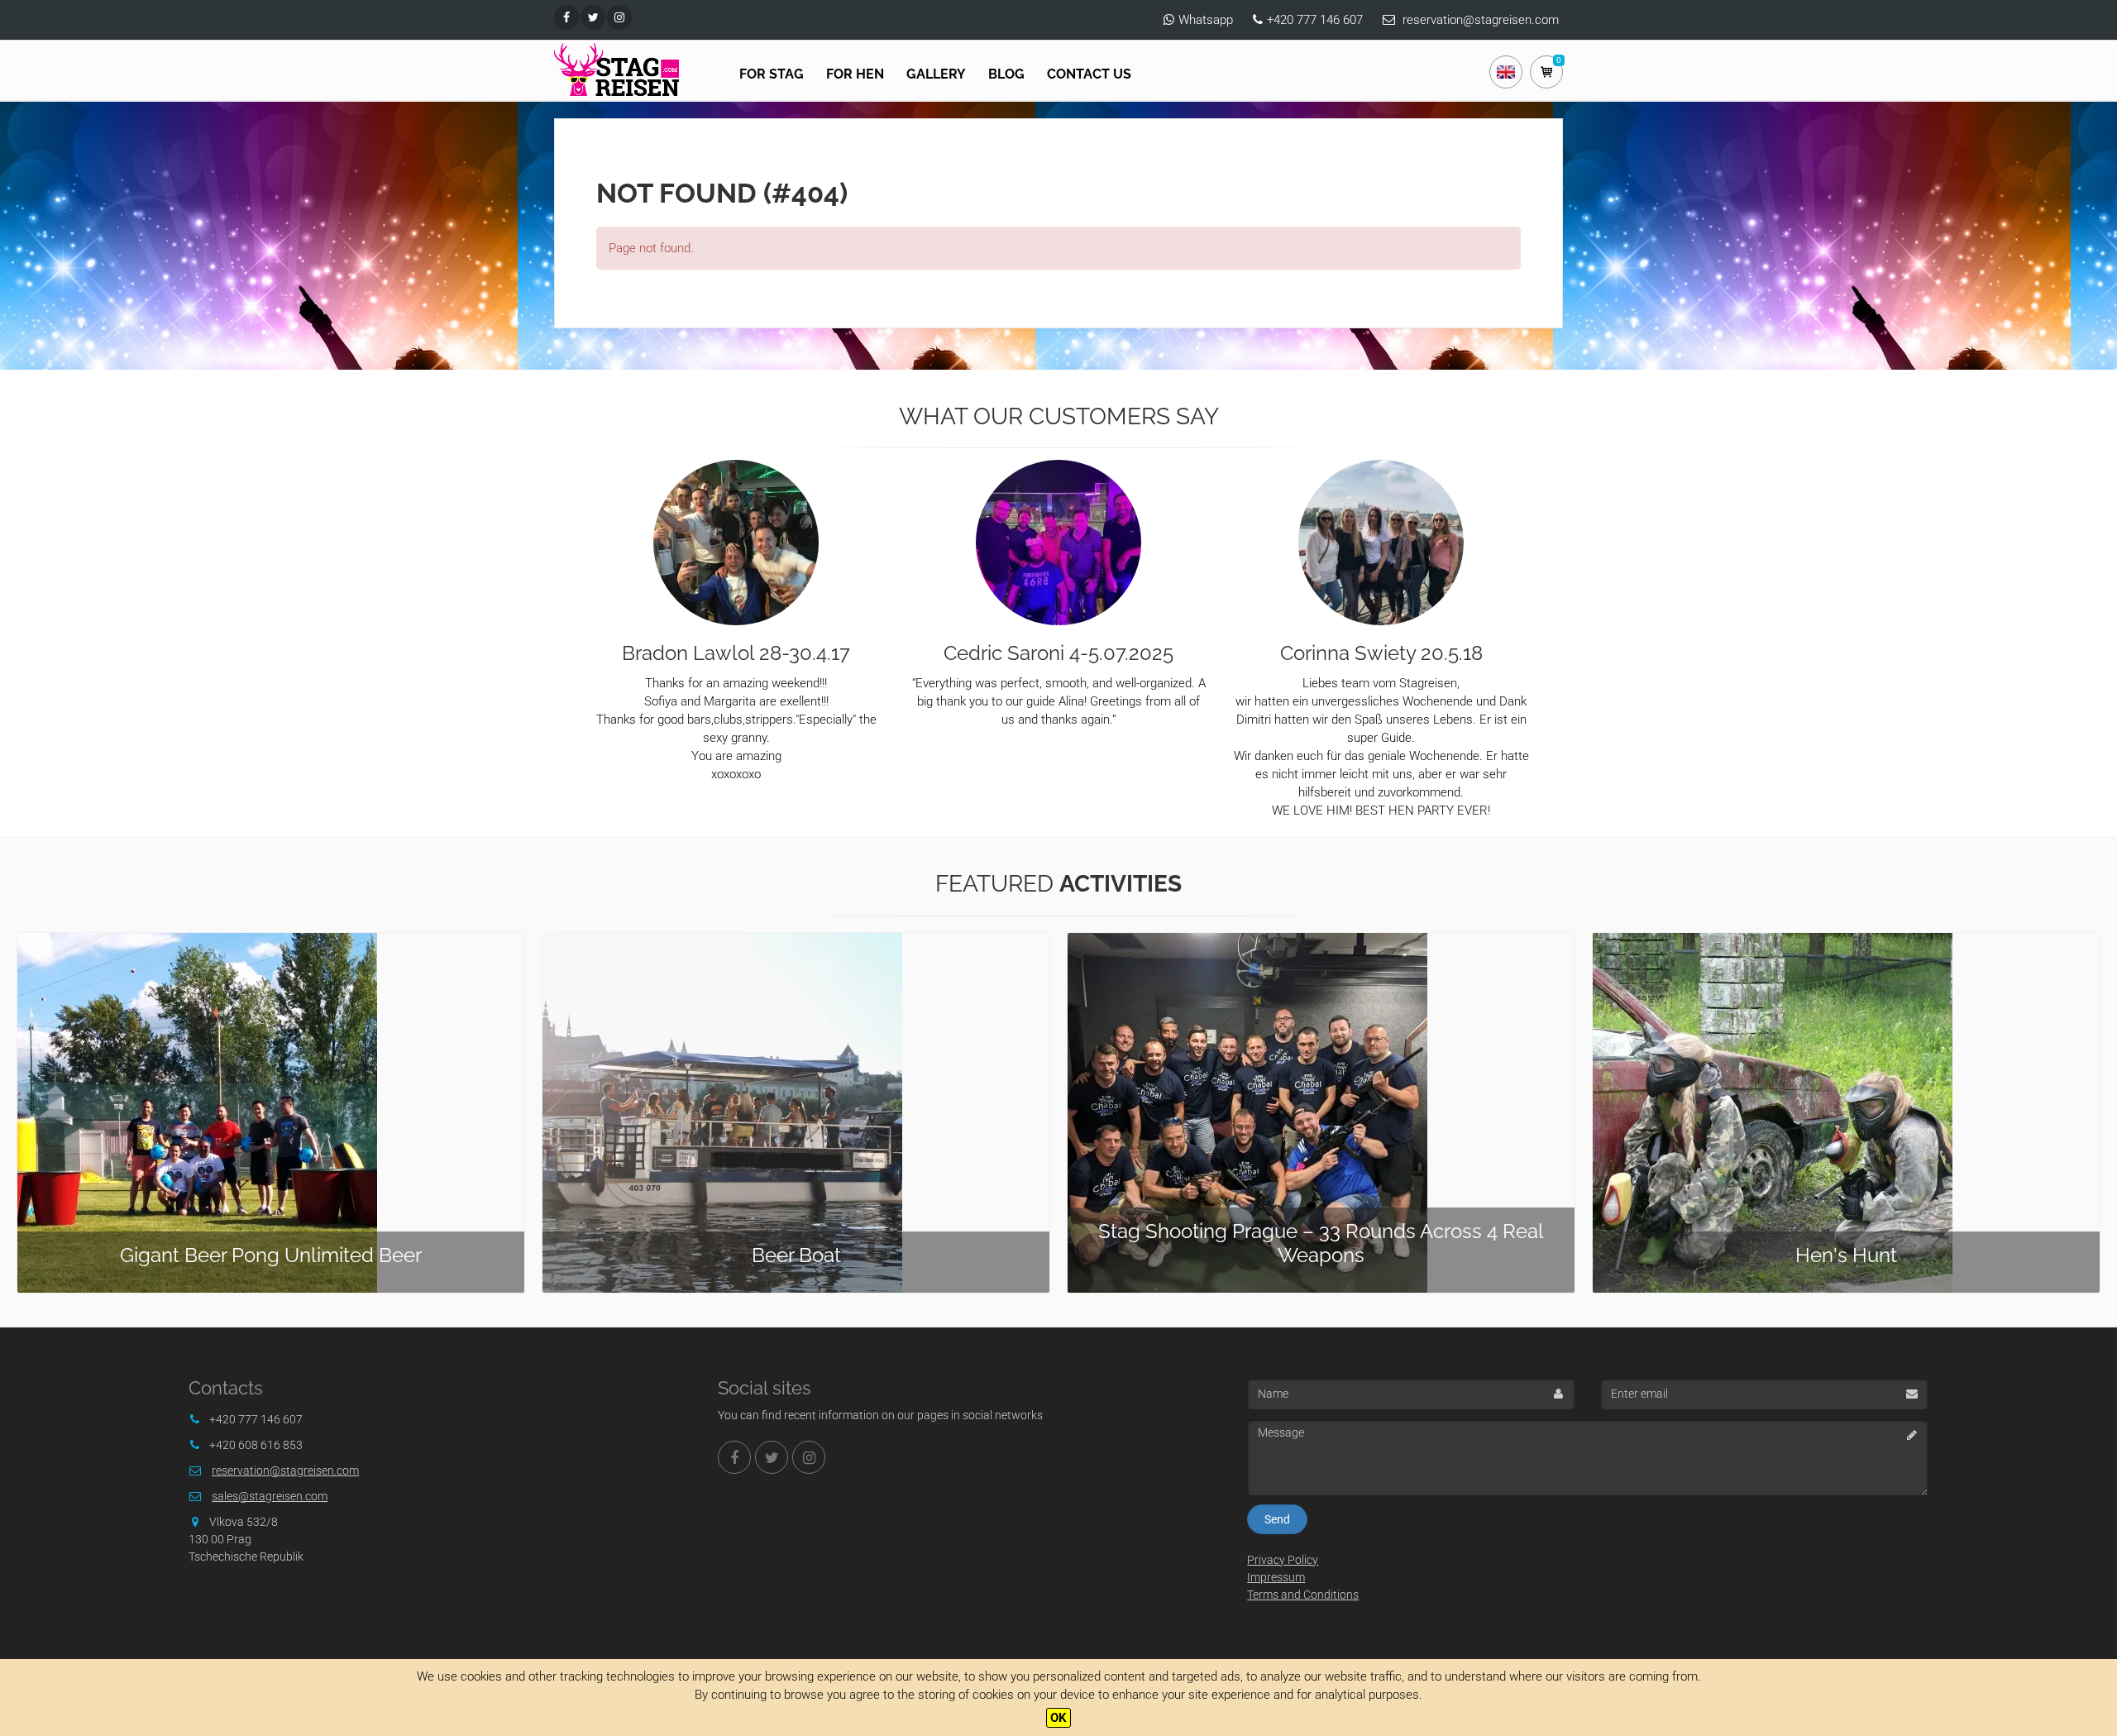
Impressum (1276, 1577)
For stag (772, 74)
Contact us (1089, 74)
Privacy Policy (1283, 1560)
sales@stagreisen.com (270, 1496)
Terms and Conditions (1303, 1595)
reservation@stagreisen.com (1481, 20)
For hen (855, 74)
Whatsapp (1206, 20)
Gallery (936, 74)
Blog (1006, 74)
